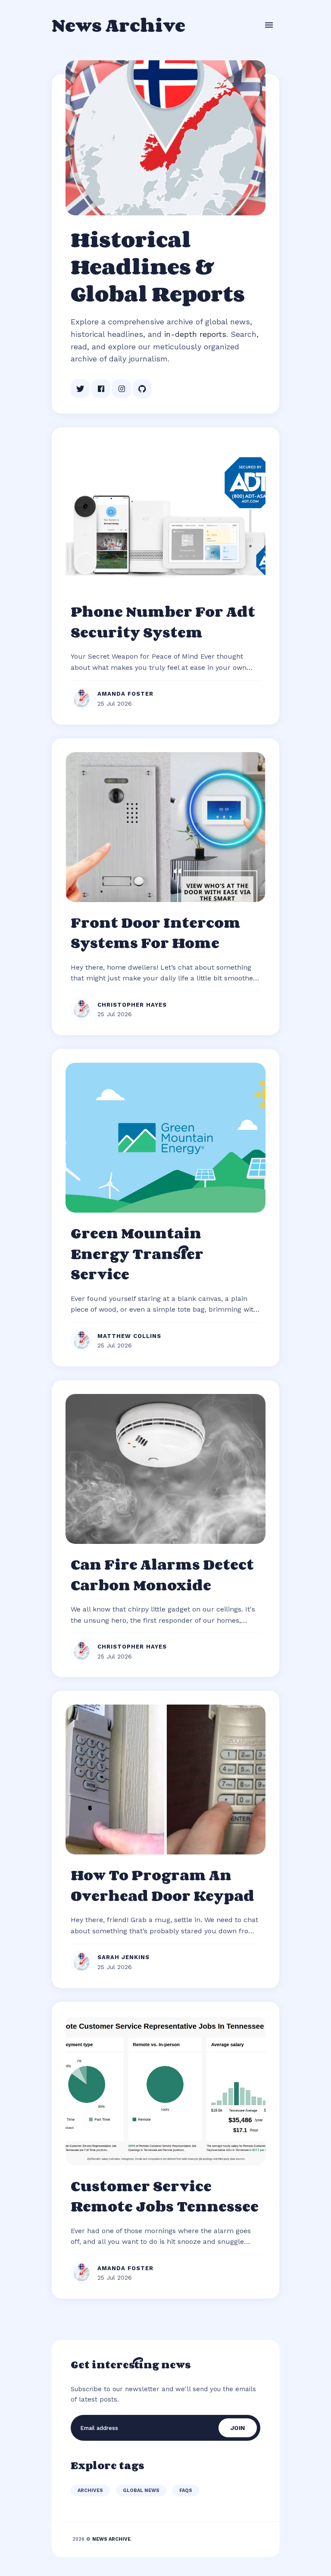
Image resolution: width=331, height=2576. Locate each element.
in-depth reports (195, 334)
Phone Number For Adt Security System (163, 622)
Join (238, 2428)
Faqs (186, 2490)
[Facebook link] (101, 389)
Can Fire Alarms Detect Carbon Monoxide (162, 1574)
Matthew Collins (129, 1336)
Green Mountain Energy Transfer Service (137, 1253)
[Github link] (142, 389)
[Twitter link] (80, 389)
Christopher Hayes (132, 1005)
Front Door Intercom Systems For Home (156, 933)
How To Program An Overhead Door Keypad (162, 1885)
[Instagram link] (122, 389)
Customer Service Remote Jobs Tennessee (165, 2196)
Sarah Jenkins (123, 1957)
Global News (141, 2490)
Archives (90, 2490)
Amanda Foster (125, 694)
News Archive (119, 25)
